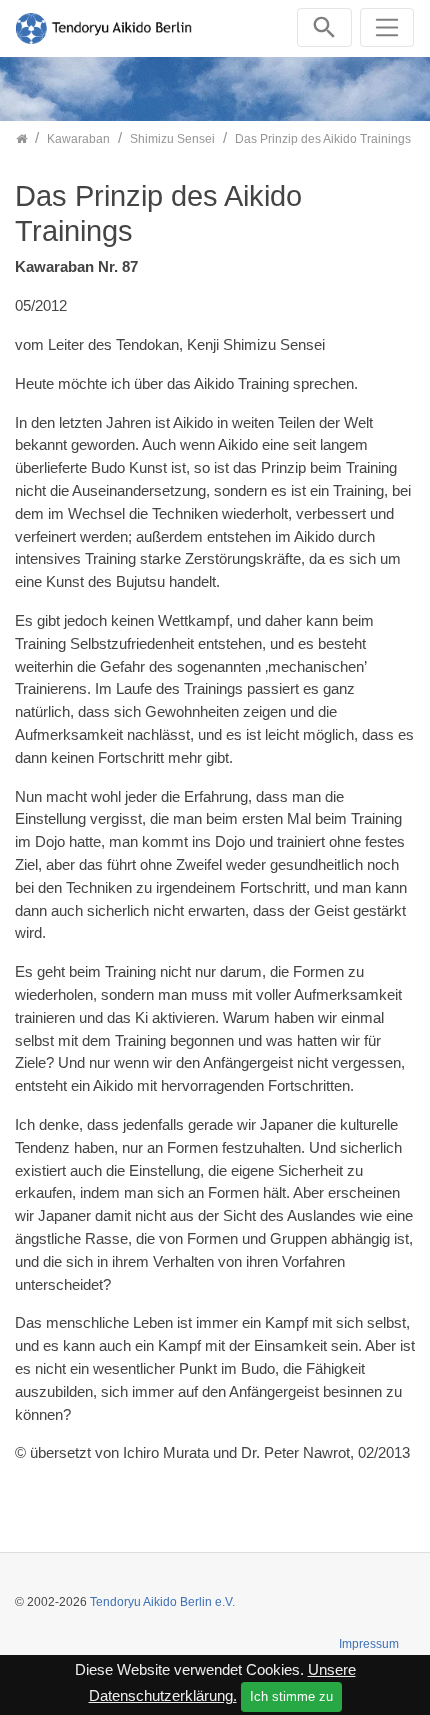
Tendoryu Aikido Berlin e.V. (162, 1602)
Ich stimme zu (291, 1696)
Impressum (369, 1644)
